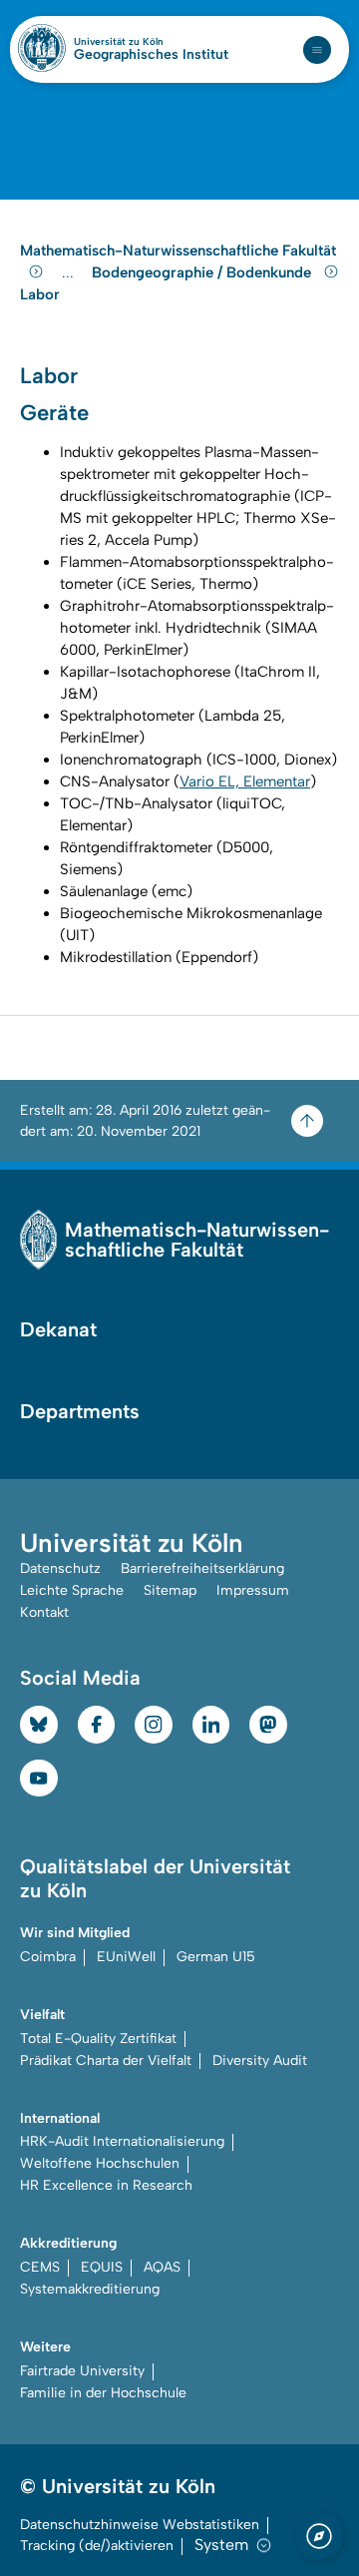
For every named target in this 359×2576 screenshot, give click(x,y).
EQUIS (102, 2267)
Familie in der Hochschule (103, 2393)
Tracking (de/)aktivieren (97, 2546)
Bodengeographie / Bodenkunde (203, 272)
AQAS (162, 2267)
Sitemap (170, 1590)
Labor (40, 294)
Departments (80, 1411)
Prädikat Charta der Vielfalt (106, 2061)
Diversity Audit (260, 2061)
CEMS (40, 2267)
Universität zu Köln (151, 42)
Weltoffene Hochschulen (100, 2163)
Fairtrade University (82, 2371)
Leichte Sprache (72, 1590)
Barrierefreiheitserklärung (202, 1568)
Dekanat (58, 1329)
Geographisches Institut (151, 55)
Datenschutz (60, 1568)
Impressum (253, 1590)
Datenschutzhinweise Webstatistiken (140, 2525)
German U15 (216, 1957)
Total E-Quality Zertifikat (98, 2039)
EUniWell (126, 1957)
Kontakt (44, 1612)
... (70, 273)
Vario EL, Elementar (245, 781)
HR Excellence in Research (106, 2185)
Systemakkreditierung (90, 2289)
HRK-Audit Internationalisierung (122, 2141)
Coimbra (48, 1957)
